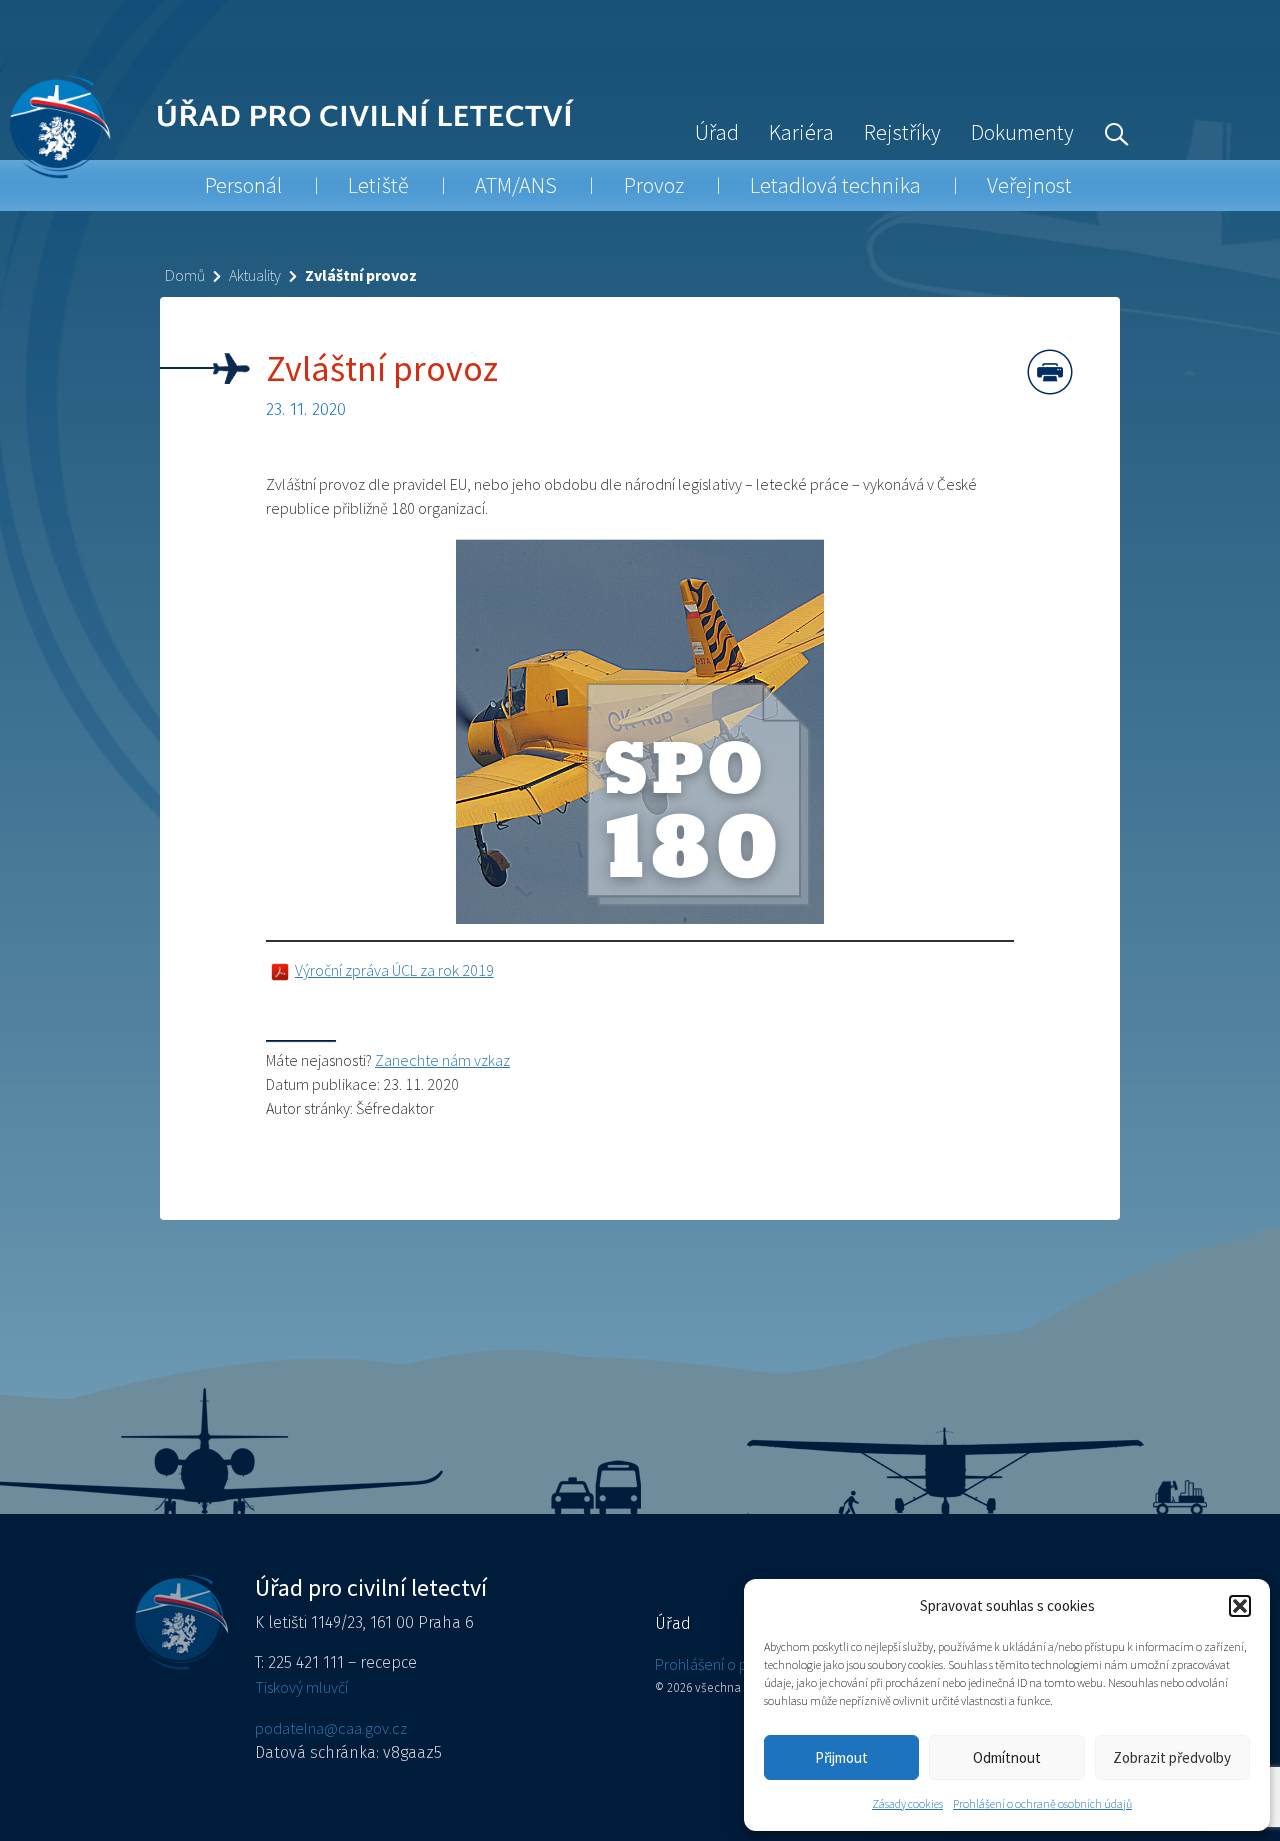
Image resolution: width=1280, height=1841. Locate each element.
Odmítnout (1007, 1757)
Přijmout (841, 1757)
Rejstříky (902, 132)
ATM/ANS (516, 185)
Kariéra (801, 132)
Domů (185, 275)
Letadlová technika (835, 185)
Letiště (378, 185)
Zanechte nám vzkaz (442, 1060)
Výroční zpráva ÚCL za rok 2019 (394, 970)
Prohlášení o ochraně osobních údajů (1042, 1803)
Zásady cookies (907, 1803)
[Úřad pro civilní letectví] (59, 126)
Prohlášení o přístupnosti (735, 1664)
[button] (1240, 1606)
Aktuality (255, 275)
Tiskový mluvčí (301, 1687)
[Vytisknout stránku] (1050, 372)
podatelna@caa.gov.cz (331, 1728)
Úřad (717, 132)
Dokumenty (1022, 132)
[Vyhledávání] (1112, 132)
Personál (243, 185)
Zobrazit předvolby (1172, 1757)
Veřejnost (1029, 185)
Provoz (654, 185)
